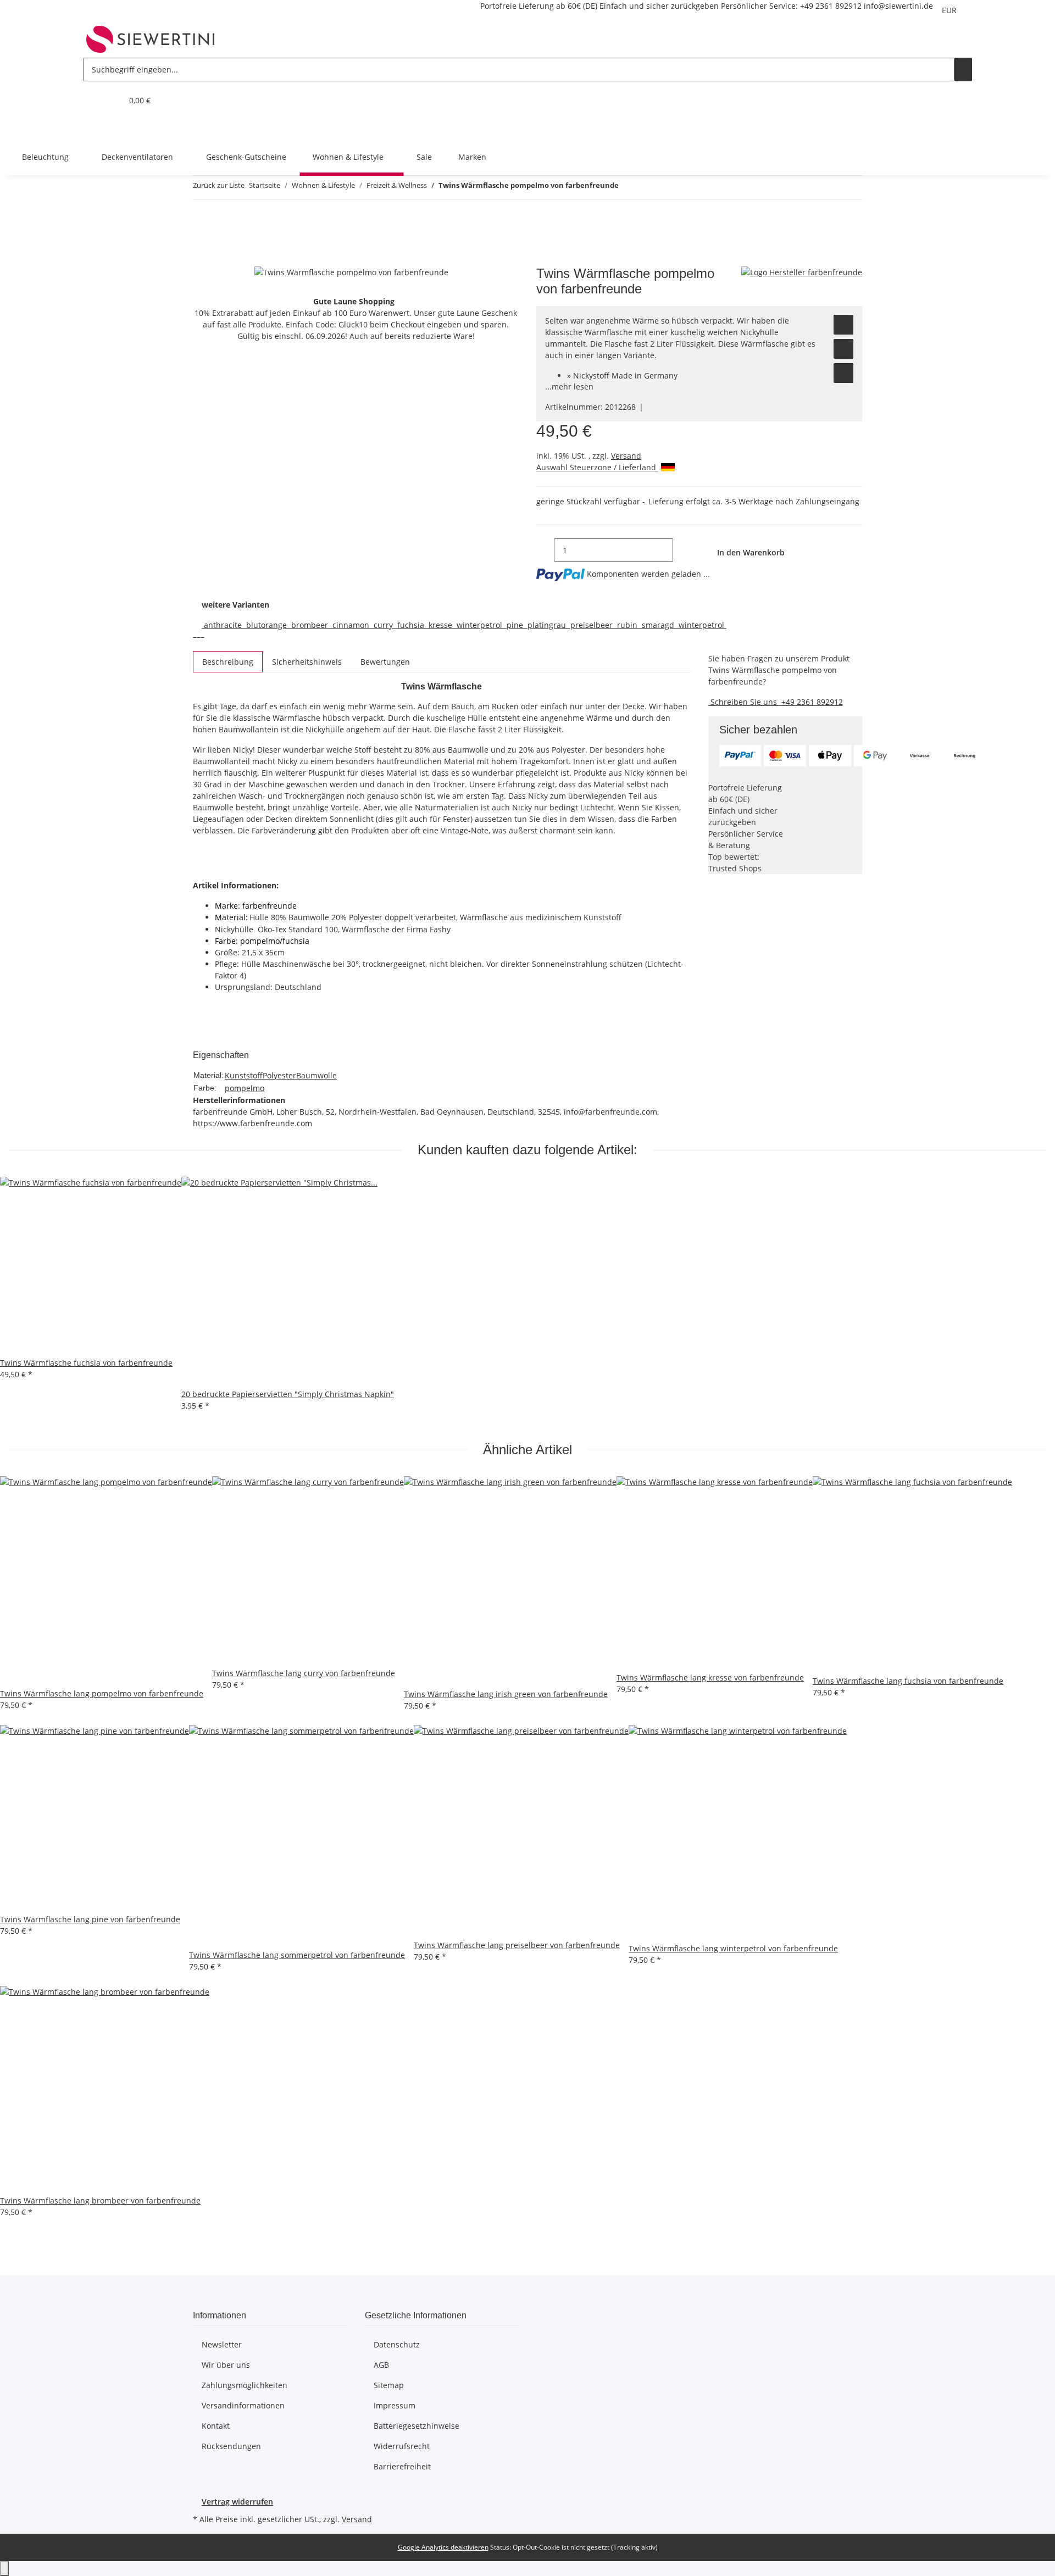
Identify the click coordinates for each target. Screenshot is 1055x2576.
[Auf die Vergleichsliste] (843, 349)
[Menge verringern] (545, 550)
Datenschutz (397, 2344)
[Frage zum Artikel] (843, 373)
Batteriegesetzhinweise (417, 2426)
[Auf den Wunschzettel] (843, 325)
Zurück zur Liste (219, 185)
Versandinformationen (243, 2405)
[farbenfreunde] (802, 272)
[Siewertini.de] (151, 39)
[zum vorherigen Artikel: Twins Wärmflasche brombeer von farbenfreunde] (628, 188)
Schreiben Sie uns (744, 702)
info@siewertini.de (898, 6)
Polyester (279, 1075)
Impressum (395, 2405)
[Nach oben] (4, 2569)
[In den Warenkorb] (202, 260)
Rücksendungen (231, 2446)
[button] (92, 100)
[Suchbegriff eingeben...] (963, 69)
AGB (381, 2365)
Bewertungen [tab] (385, 662)
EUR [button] (950, 10)
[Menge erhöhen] (682, 550)
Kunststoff (244, 1075)
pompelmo (245, 1088)
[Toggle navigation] (97, 129)
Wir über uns (226, 2365)
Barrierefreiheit (402, 2466)
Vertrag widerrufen (237, 2502)
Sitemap (389, 2385)
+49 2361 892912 (831, 6)
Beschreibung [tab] (228, 662)
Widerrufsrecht (402, 2446)
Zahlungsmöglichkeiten (245, 2385)
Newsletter (222, 2344)
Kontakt (216, 2426)
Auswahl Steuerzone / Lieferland (597, 467)
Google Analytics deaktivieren (443, 2547)
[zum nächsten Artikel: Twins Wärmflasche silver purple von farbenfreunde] (647, 188)
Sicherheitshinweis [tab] (307, 662)
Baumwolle (316, 1075)
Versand (626, 456)
